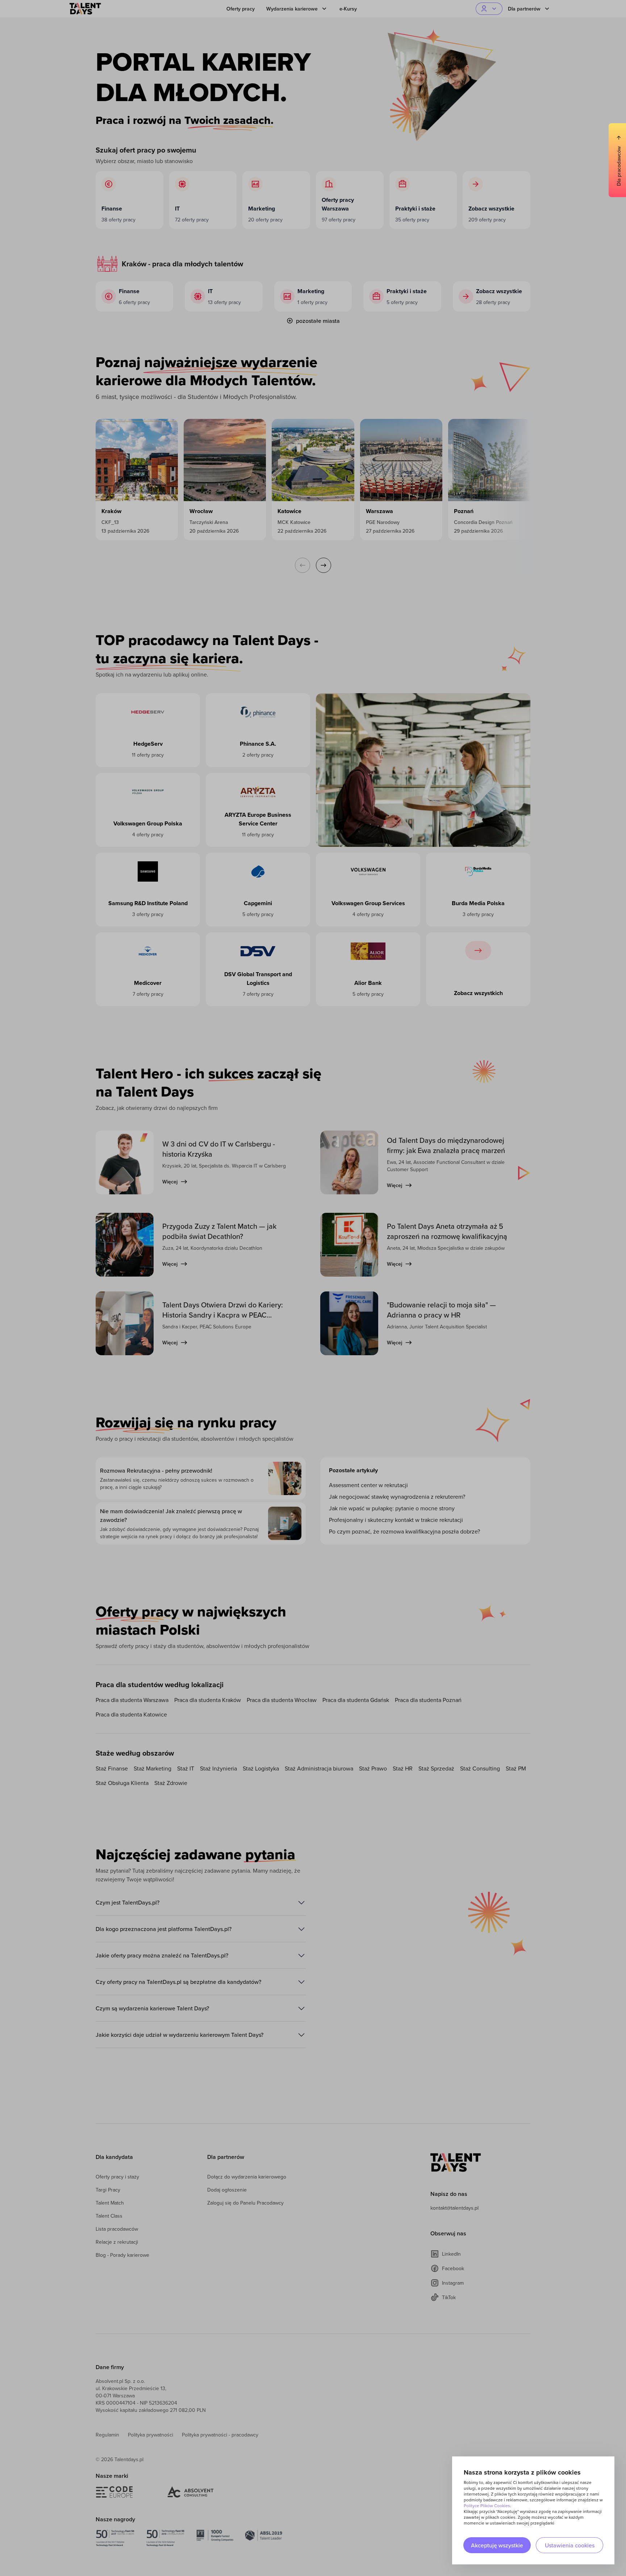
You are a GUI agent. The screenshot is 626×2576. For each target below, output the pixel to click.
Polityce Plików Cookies (487, 2506)
